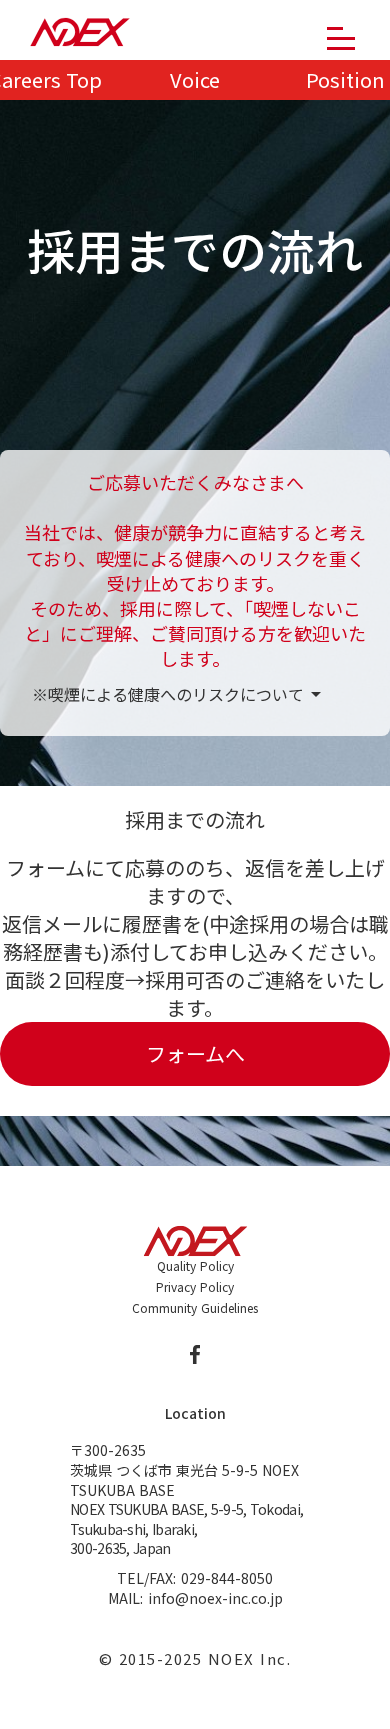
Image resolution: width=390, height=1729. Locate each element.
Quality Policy (195, 1266)
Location (195, 1413)
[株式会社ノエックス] (80, 33)
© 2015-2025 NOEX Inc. (195, 1658)
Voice (195, 80)
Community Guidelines (195, 1308)
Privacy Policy (195, 1287)
